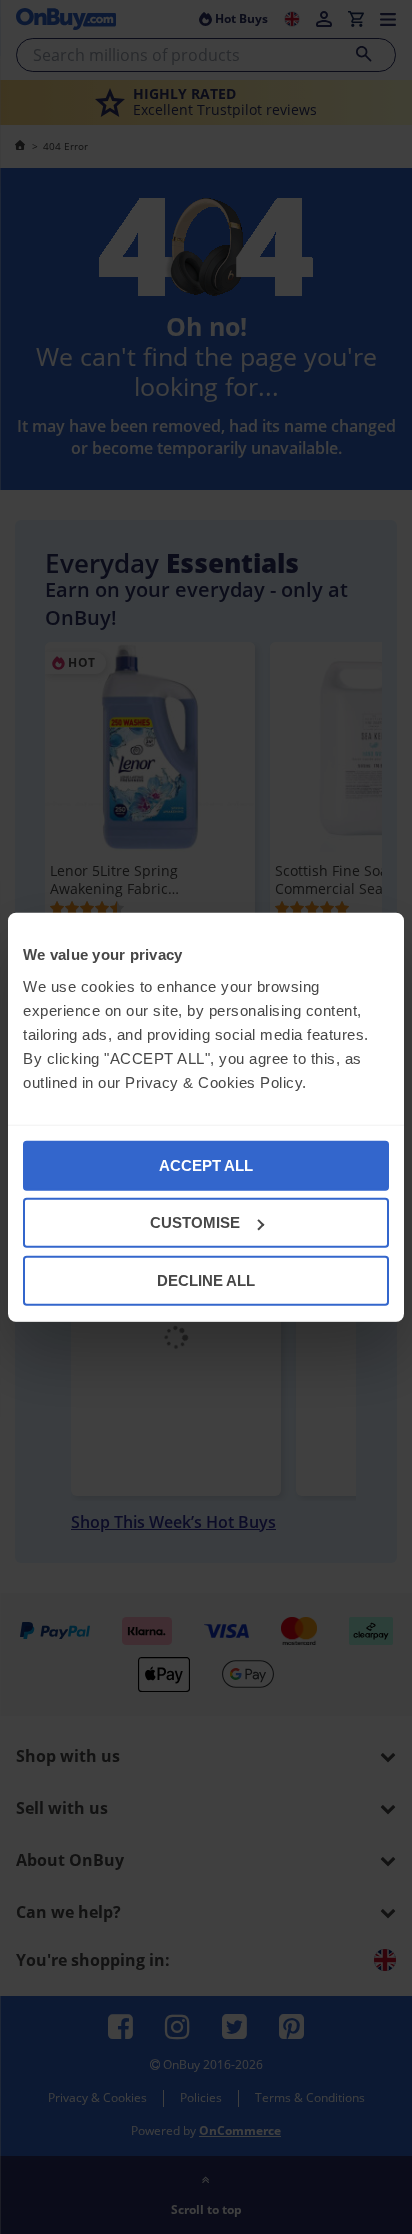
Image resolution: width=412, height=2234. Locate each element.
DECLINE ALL (206, 1279)
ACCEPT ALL (206, 1164)
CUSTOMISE (195, 1222)
